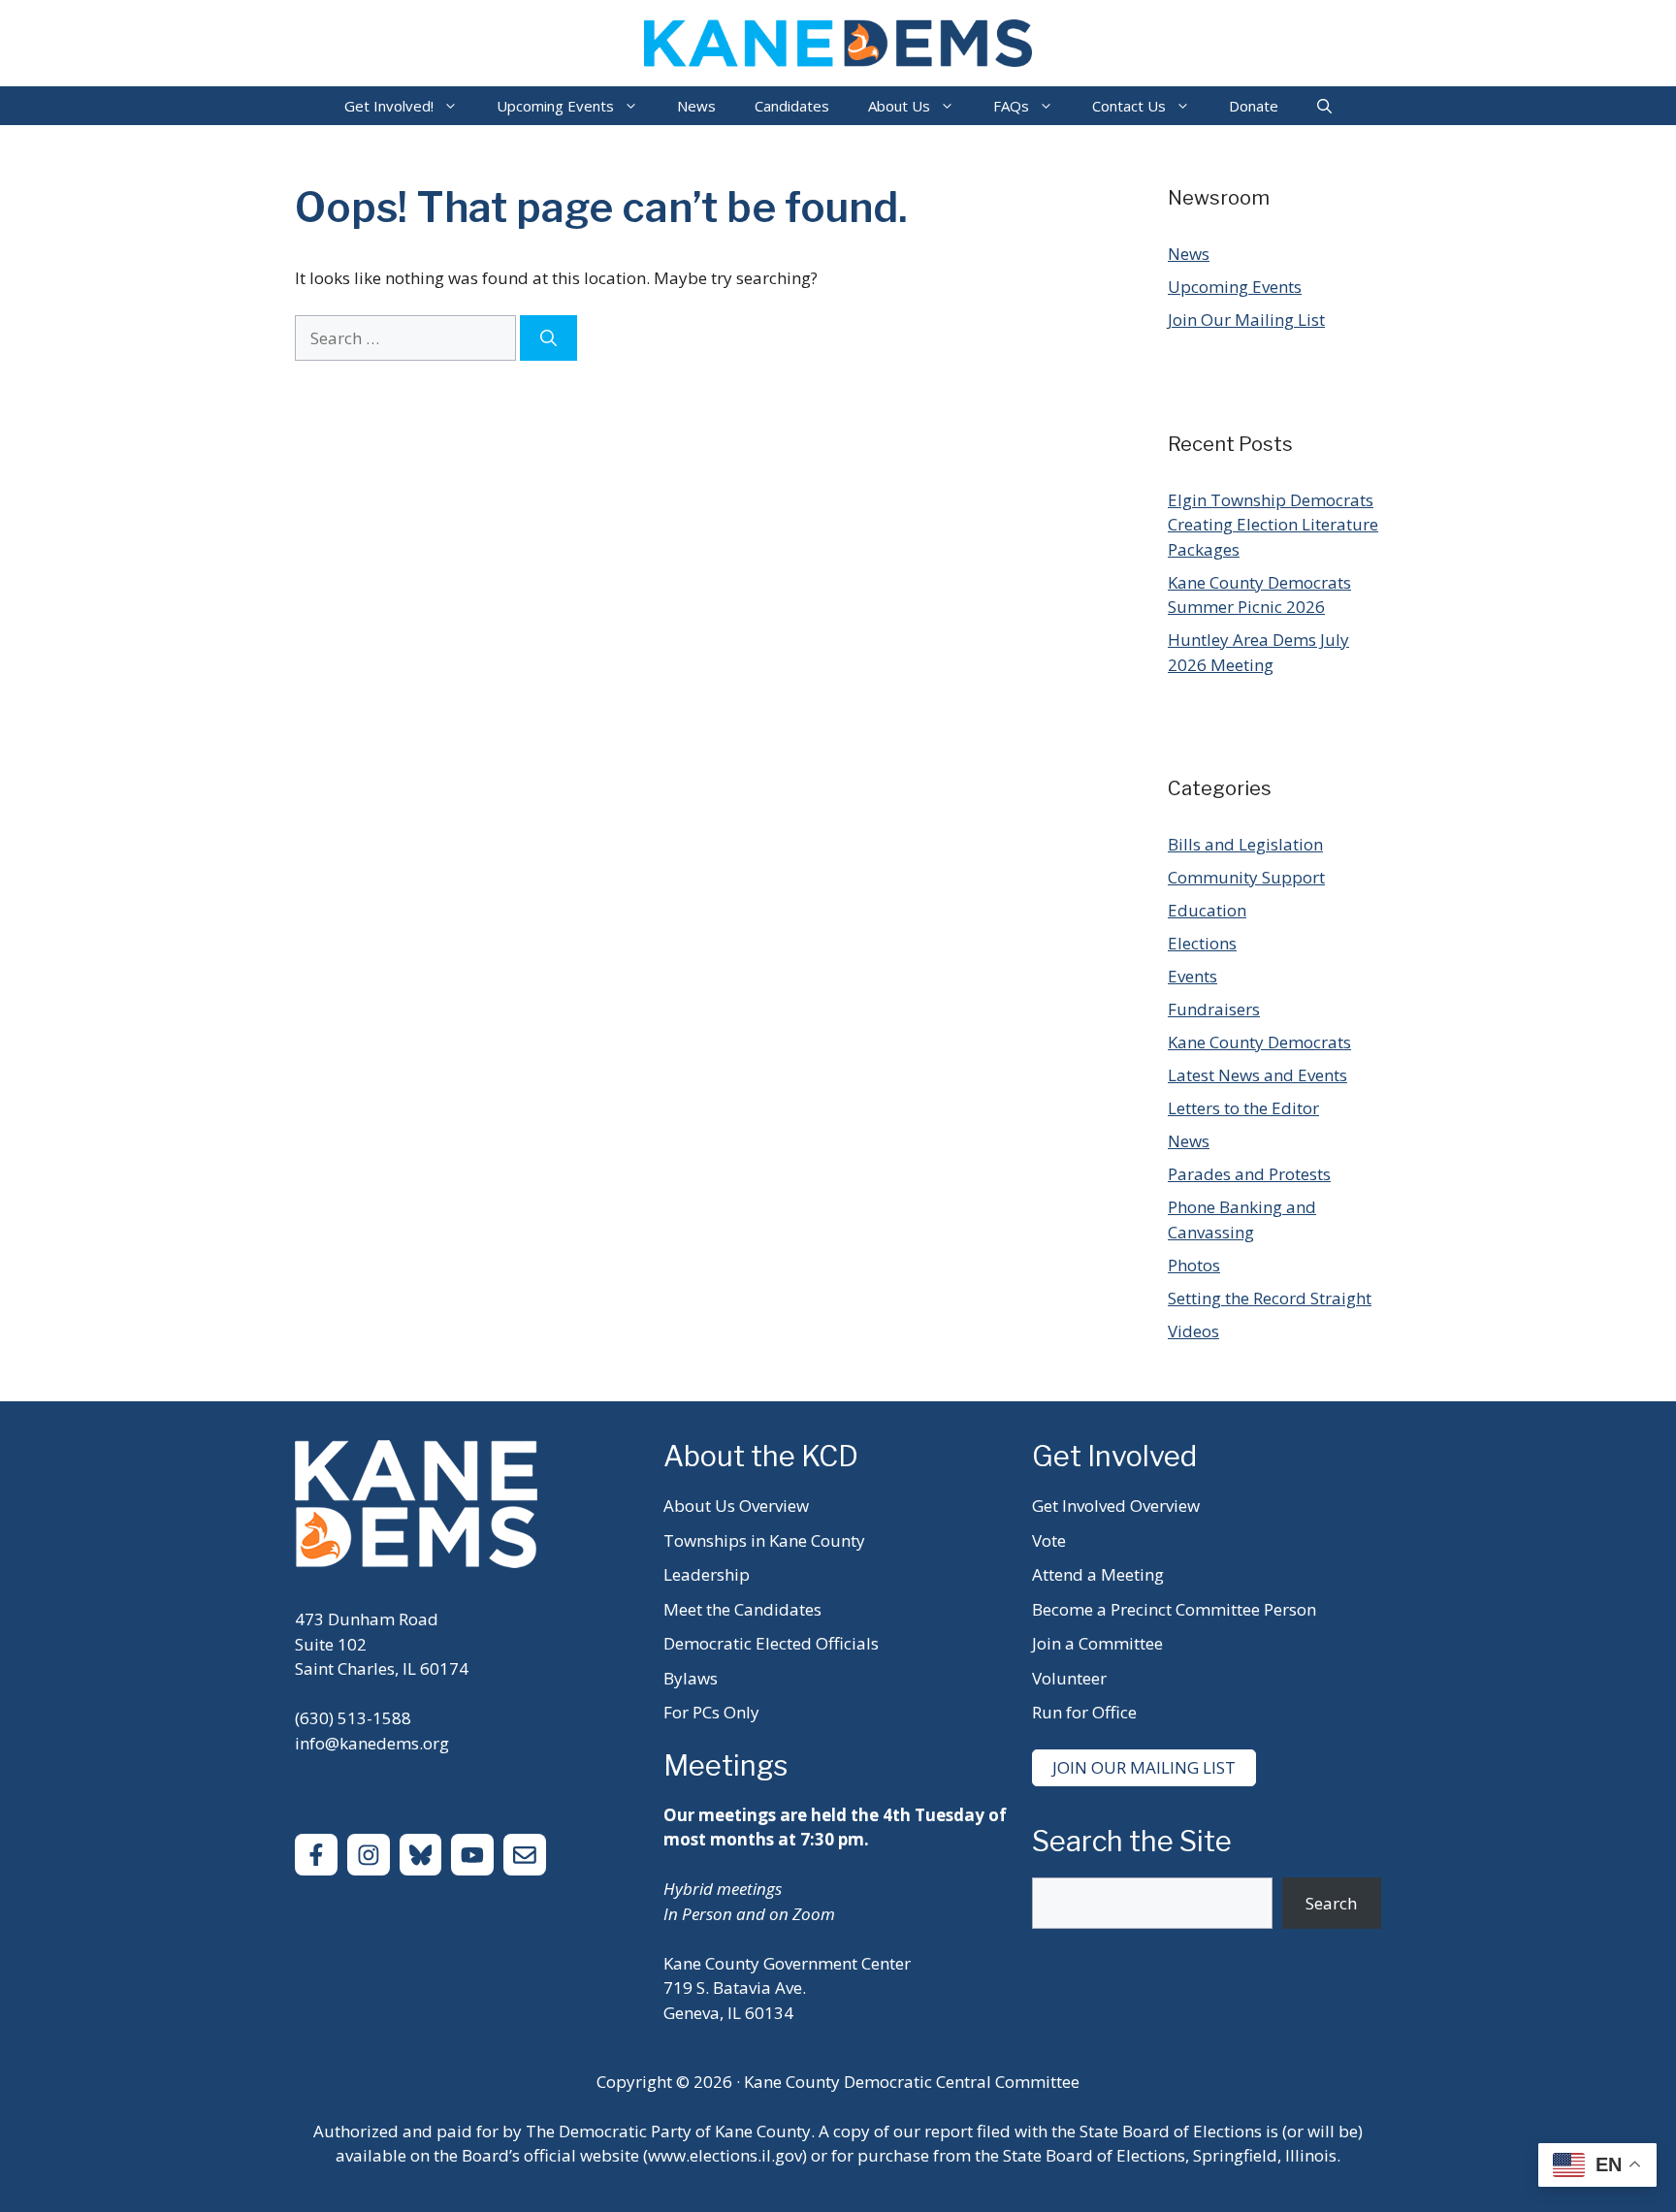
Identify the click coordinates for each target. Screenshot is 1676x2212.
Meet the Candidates (742, 1609)
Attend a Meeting (1098, 1574)
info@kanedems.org (372, 1743)
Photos (1194, 1265)
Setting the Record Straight (1270, 1298)
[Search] (548, 338)
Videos (1193, 1331)
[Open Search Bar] (1324, 106)
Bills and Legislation (1245, 844)
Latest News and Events (1257, 1075)
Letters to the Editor (1243, 1108)
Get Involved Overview (1116, 1506)
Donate (1254, 106)
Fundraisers (1214, 1009)
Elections (1202, 943)
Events (1193, 976)
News (696, 106)
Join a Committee (1097, 1643)
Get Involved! (389, 106)
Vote (1049, 1540)
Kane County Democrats (1259, 1042)
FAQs (1011, 106)
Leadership (707, 1574)
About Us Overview (736, 1506)
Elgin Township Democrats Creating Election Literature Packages (1273, 525)
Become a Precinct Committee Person (1174, 1609)
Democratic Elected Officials (771, 1643)
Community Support (1246, 877)
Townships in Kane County (764, 1540)
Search (1331, 1903)
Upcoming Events (555, 106)
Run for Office (1084, 1712)
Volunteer (1069, 1678)
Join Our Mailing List (1246, 320)
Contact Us (1129, 106)
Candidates (792, 106)
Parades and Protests (1249, 1174)
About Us (899, 106)
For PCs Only (711, 1712)
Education (1207, 910)
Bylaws (691, 1678)
